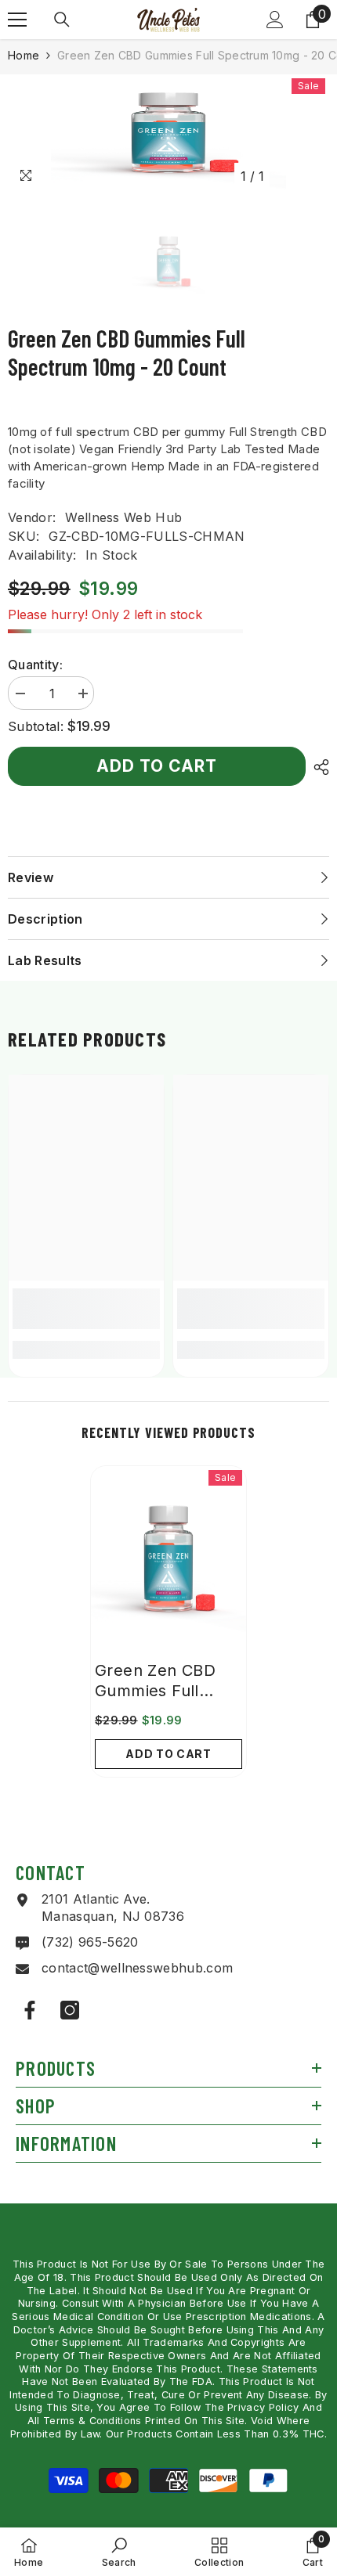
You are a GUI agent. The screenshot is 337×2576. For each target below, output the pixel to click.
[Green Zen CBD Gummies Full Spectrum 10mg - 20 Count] (168, 1559)
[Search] (62, 20)
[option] (168, 133)
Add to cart (157, 765)
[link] (86, 1309)
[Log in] (275, 20)
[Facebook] (30, 2010)
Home (24, 55)
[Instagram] (70, 2010)
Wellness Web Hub (123, 517)
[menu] (17, 20)
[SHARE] (317, 767)
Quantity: (35, 665)
